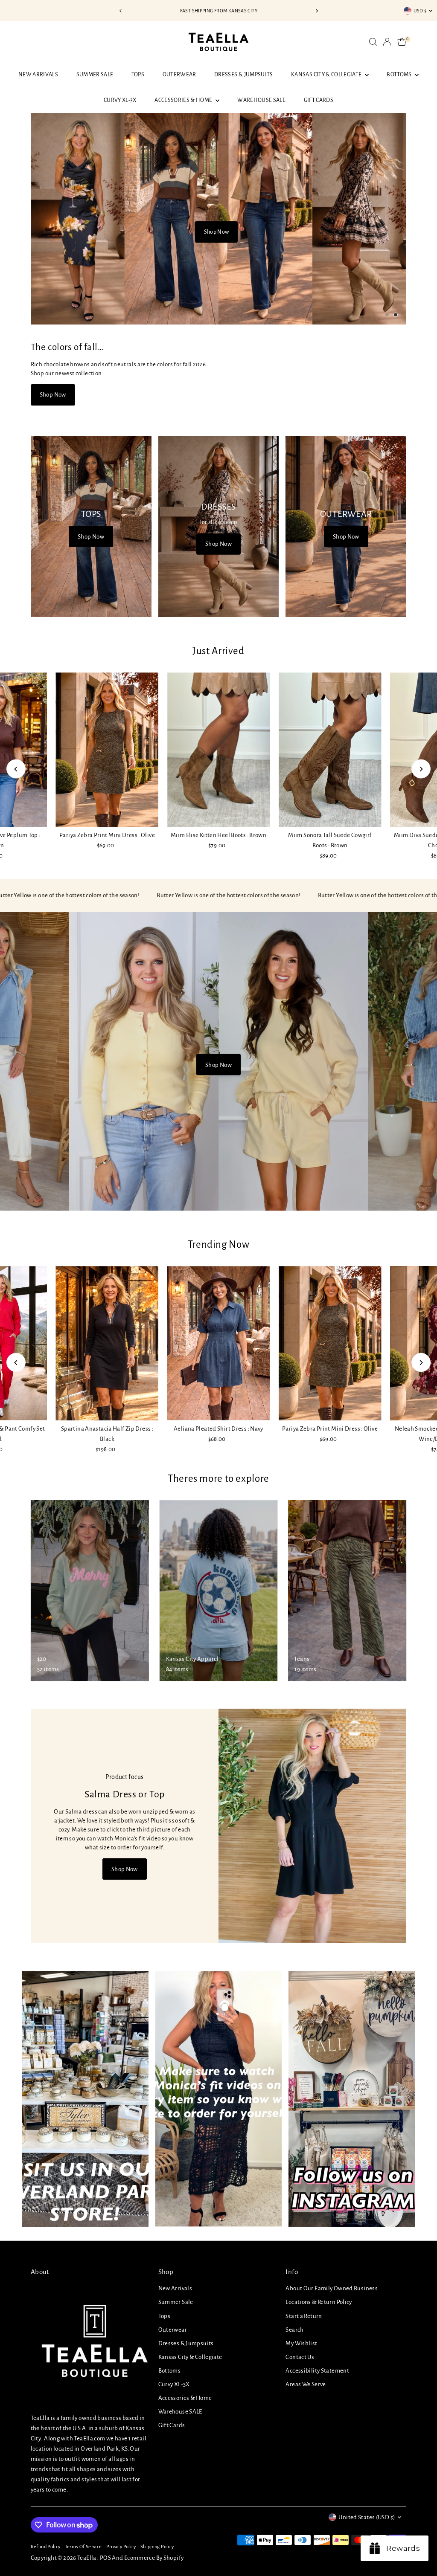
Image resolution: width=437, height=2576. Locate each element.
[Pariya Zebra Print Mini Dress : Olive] (107, 750)
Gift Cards (319, 100)
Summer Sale (95, 75)
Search (294, 2330)
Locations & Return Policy (319, 2302)
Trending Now (219, 1245)
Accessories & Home (184, 100)
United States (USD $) (367, 2517)
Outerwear (179, 75)
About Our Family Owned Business (332, 2288)
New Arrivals (38, 75)
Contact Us (300, 2357)
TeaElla (87, 2558)
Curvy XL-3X (120, 100)
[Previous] (121, 11)
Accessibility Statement (317, 2371)
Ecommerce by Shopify (154, 2558)
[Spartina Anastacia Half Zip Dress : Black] (107, 1343)
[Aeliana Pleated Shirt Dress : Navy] (218, 1343)
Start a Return (304, 2316)
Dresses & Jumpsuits (244, 75)
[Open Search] (373, 42)
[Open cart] (402, 42)
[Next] (316, 11)
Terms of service (83, 2547)
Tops (138, 75)
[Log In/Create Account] (387, 42)
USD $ (420, 11)
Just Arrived (218, 651)
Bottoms (400, 75)
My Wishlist (301, 2343)
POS (105, 2558)
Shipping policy (157, 2547)
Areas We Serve (306, 2384)
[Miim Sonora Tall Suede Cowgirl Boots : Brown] (330, 749)
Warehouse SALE (261, 100)
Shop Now (217, 215)
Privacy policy (121, 2547)
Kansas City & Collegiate (327, 75)
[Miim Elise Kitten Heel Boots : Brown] (218, 749)
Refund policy (46, 2547)
